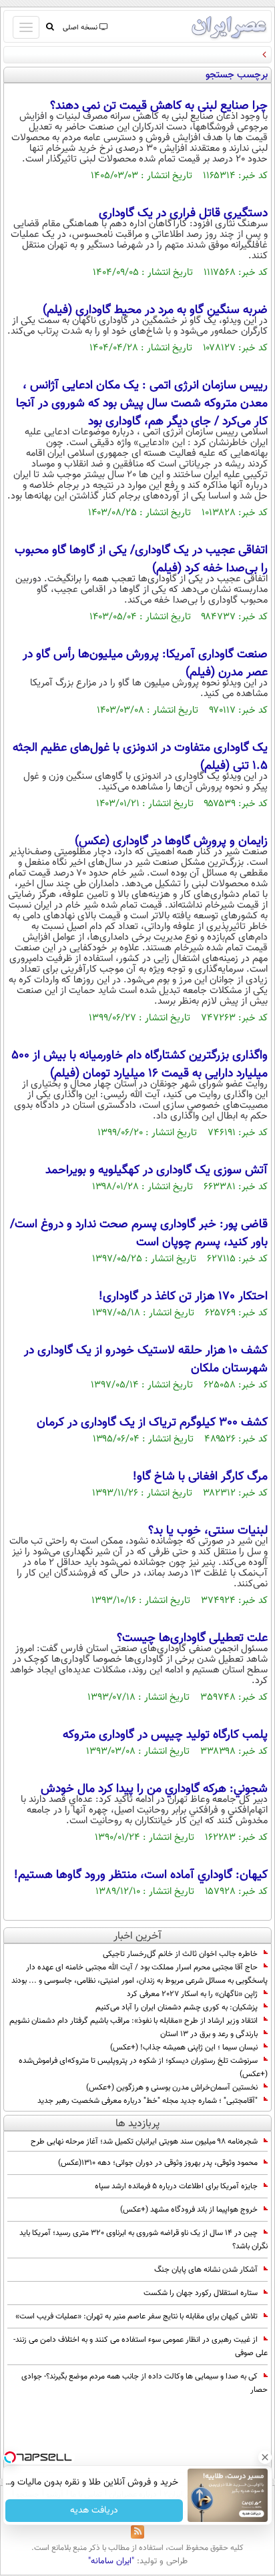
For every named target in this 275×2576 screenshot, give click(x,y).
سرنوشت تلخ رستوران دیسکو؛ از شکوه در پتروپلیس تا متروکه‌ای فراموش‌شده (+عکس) (143, 2067)
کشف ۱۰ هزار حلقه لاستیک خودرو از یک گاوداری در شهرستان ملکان (146, 1360)
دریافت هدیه (94, 2511)
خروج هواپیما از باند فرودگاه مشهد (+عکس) (189, 2210)
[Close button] (265, 2457)
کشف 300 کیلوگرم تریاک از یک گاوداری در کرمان (152, 1423)
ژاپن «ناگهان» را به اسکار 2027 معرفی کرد (192, 1994)
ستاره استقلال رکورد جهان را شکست (201, 2293)
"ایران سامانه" (111, 2561)
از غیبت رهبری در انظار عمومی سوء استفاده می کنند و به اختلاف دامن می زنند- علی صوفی (141, 2346)
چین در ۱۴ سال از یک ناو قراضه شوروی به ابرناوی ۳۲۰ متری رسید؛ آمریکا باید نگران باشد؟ (144, 2240)
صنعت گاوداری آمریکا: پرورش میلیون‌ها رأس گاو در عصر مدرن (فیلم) (145, 664)
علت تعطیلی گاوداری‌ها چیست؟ (192, 1638)
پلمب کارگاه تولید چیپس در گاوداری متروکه (165, 1735)
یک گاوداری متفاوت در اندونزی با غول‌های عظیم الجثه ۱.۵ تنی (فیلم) (140, 757)
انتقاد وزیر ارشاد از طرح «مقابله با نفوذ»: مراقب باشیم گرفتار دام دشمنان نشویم (133, 2021)
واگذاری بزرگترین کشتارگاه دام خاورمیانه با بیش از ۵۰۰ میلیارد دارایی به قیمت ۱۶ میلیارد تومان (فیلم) (140, 1065)
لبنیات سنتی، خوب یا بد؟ (208, 1531)
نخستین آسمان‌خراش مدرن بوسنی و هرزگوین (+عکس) (172, 2087)
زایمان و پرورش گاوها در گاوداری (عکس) (171, 842)
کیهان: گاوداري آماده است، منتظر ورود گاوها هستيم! (141, 1875)
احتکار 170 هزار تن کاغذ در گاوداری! (183, 1297)
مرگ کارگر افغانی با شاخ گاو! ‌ (199, 1477)
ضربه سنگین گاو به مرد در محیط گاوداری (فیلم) (155, 310)
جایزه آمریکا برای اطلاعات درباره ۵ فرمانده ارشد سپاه (176, 2186)
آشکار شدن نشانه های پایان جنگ (206, 2270)
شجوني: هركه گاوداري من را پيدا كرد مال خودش (154, 1789)
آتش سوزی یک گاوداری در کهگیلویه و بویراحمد (157, 1171)
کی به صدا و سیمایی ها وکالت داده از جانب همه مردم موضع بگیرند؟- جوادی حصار (145, 2383)
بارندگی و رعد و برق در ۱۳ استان (209, 2034)
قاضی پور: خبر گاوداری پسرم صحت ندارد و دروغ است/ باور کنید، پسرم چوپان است (139, 1234)
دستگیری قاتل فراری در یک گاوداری (183, 214)
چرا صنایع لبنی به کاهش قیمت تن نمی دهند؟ (159, 106)
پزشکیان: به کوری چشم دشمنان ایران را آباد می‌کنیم (177, 2007)
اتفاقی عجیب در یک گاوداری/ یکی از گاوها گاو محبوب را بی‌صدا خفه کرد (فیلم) (141, 560)
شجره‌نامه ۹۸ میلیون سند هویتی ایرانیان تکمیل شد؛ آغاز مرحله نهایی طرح (144, 2142)
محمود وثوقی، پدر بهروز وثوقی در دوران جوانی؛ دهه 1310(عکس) (158, 2163)
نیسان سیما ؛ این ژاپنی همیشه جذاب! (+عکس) (184, 2047)
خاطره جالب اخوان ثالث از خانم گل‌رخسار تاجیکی (180, 1954)
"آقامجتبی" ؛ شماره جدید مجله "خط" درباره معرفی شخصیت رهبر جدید (148, 2101)
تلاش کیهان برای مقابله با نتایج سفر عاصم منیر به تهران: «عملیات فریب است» (136, 2316)
